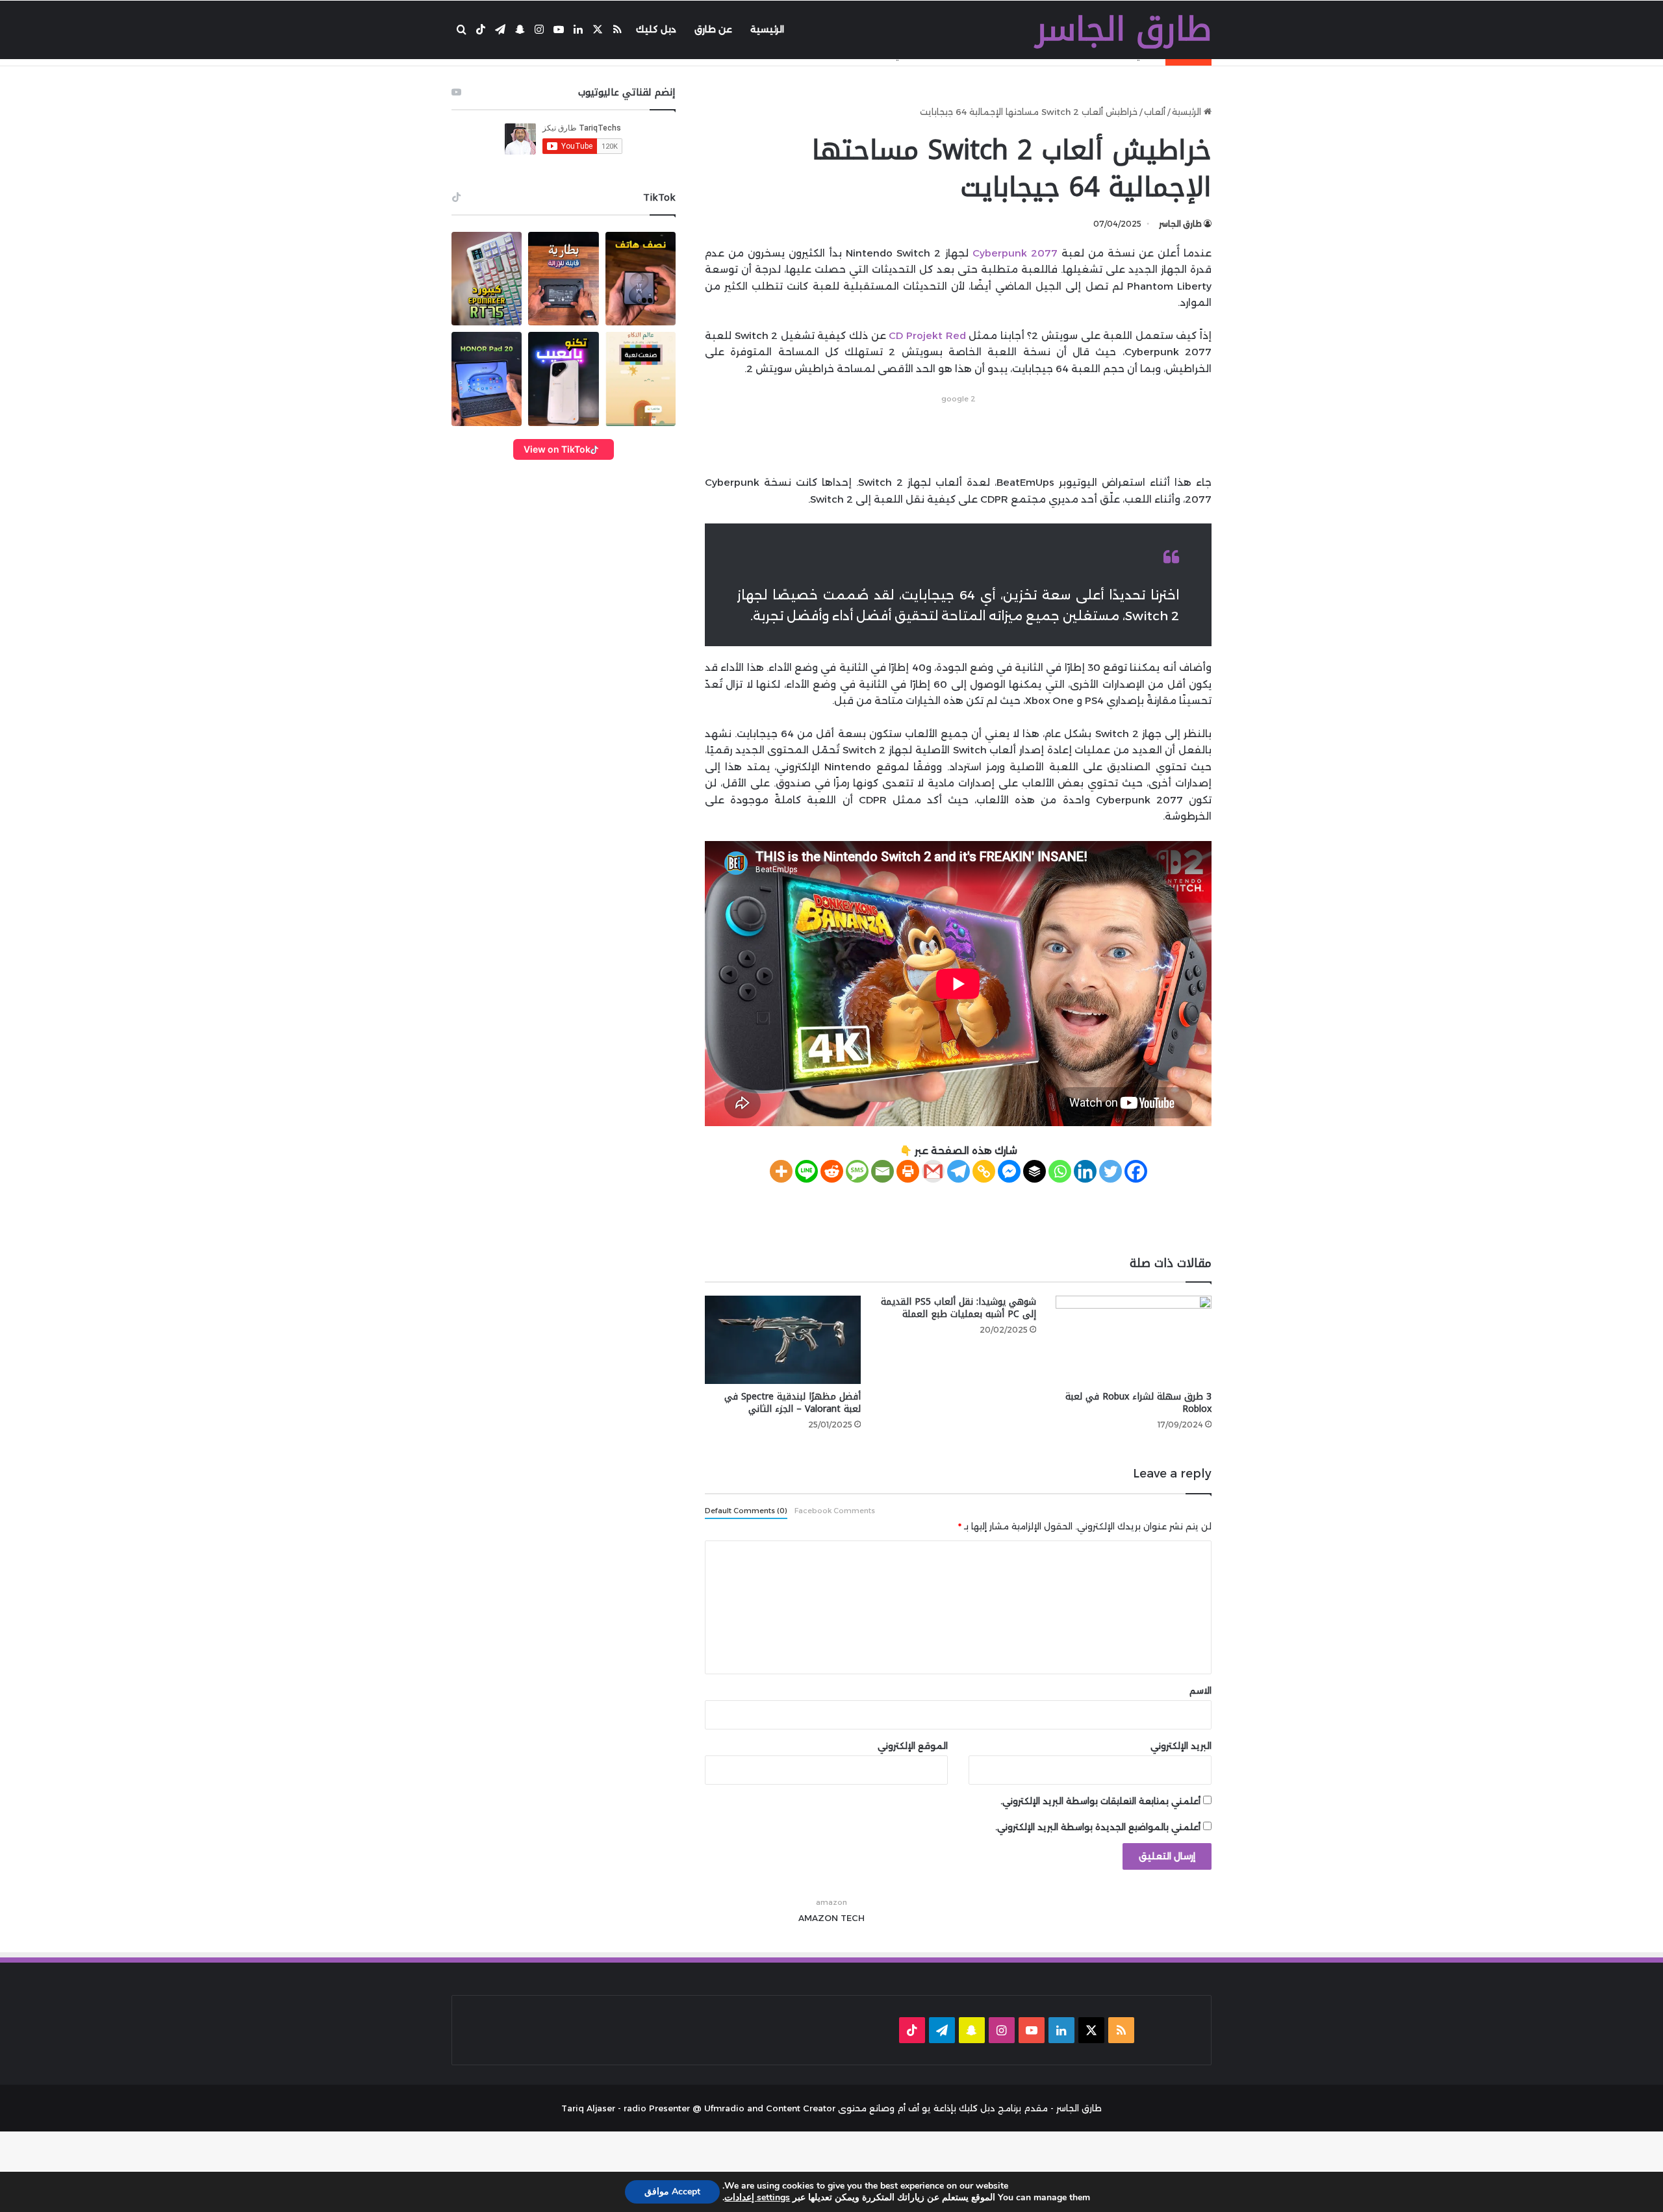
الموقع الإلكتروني (913, 1746)
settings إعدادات (757, 2198)
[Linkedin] (1085, 1171)
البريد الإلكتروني (1181, 1746)
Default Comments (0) (746, 1511)
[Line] (806, 1171)
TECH (853, 1918)
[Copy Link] (984, 1171)
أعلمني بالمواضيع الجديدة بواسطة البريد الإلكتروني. (1098, 1827)
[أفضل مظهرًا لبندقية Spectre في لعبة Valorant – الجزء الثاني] (783, 1339)
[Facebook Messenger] (1009, 1171)
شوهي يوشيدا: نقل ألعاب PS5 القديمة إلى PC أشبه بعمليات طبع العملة (958, 1308)
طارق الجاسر (1180, 224)
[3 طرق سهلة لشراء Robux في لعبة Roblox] (1134, 1339)
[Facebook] (1136, 1171)
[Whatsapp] (1060, 1171)
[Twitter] (1111, 1171)
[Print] (908, 1171)
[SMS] (857, 1171)
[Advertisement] (958, 436)
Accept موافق (672, 2192)
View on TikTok (557, 449)
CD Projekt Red (927, 335)
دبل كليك (656, 29)
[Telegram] (958, 1171)
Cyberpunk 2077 (1015, 253)
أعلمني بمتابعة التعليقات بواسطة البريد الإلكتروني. (1100, 1801)
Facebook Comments (835, 1511)
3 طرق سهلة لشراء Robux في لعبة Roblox (1138, 1403)
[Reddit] (832, 1171)
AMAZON (818, 1918)
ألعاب (1155, 112)
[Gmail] (933, 1171)
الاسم (1200, 1690)
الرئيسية (767, 29)
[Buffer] (1035, 1171)
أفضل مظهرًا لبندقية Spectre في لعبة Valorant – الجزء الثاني (793, 1403)
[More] (781, 1171)
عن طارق (713, 29)
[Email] (882, 1171)
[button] (487, 279)
